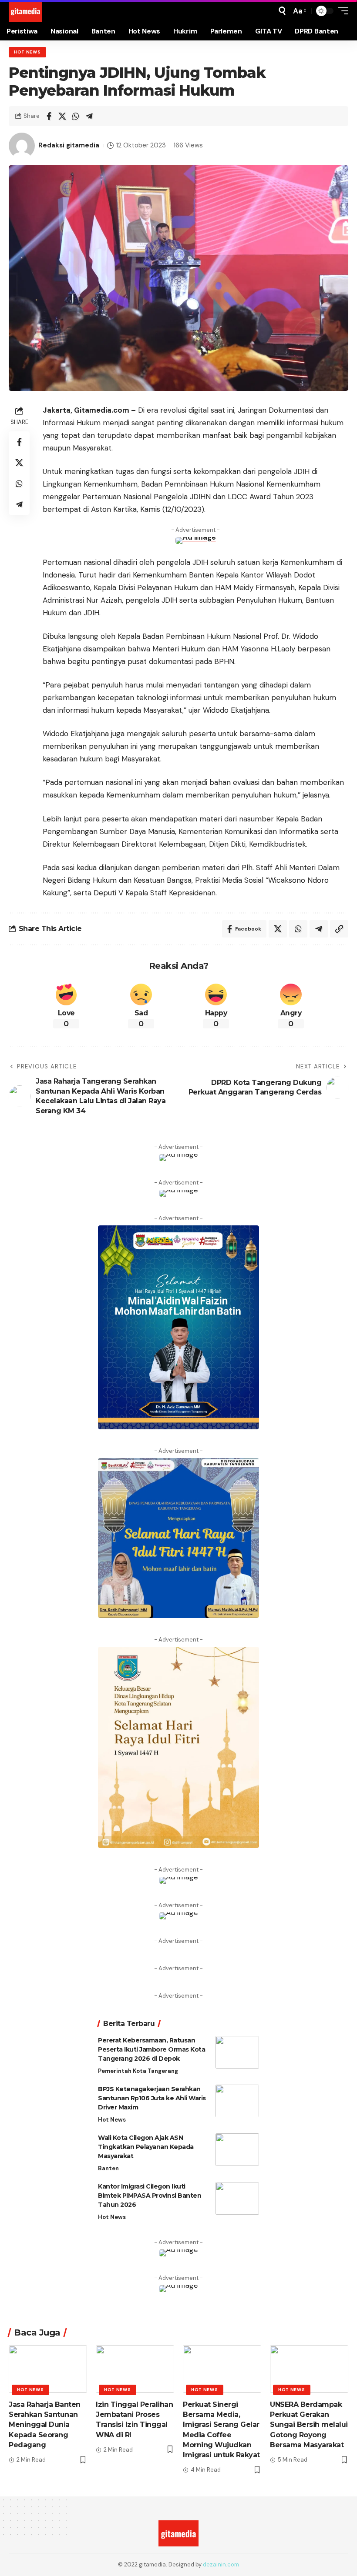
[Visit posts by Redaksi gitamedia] (22, 146)
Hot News (27, 52)
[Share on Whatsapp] (76, 116)
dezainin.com (221, 2564)
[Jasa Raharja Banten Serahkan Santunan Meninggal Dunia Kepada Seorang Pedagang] (48, 2369)
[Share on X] (62, 116)
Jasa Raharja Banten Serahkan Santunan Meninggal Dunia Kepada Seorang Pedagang (45, 2425)
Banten (108, 2168)
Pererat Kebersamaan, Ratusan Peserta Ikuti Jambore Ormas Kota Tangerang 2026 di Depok (152, 2049)
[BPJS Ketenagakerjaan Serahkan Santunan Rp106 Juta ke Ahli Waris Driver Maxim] (237, 2101)
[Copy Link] (339, 929)
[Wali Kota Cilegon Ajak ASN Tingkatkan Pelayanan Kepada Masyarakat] (237, 2150)
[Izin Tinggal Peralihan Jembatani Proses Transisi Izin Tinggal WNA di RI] (135, 2369)
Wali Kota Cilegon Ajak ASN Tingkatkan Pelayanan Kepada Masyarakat (146, 2147)
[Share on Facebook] (49, 116)
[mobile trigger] (341, 11)
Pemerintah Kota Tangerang (138, 2071)
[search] (282, 11)
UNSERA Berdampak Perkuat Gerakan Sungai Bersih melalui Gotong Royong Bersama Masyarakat (309, 2425)
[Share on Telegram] (89, 116)
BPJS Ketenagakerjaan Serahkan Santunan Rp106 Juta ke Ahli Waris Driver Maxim (152, 2098)
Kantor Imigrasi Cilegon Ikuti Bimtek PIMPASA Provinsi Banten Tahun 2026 (150, 2196)
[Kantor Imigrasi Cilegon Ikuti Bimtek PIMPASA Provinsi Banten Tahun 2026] (237, 2198)
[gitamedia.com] (25, 11)
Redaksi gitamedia (69, 145)
